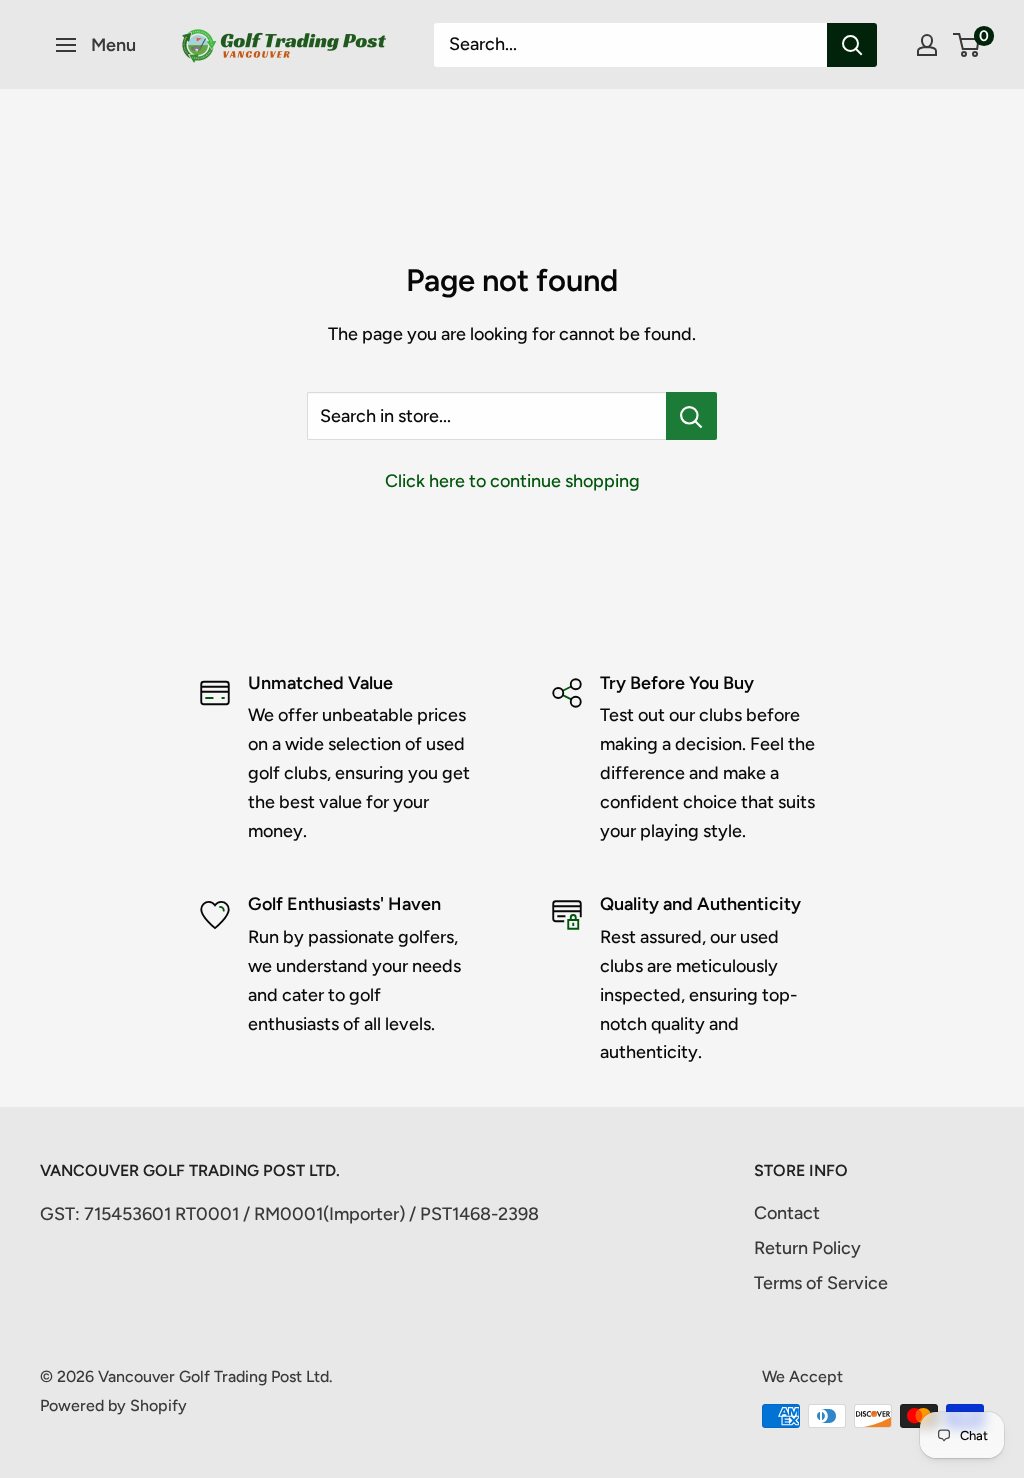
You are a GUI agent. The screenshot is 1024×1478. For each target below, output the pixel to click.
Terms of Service (821, 1283)
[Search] (852, 45)
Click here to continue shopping (512, 481)
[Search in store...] (691, 416)
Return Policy (807, 1248)
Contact (787, 1213)
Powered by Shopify (113, 1405)
